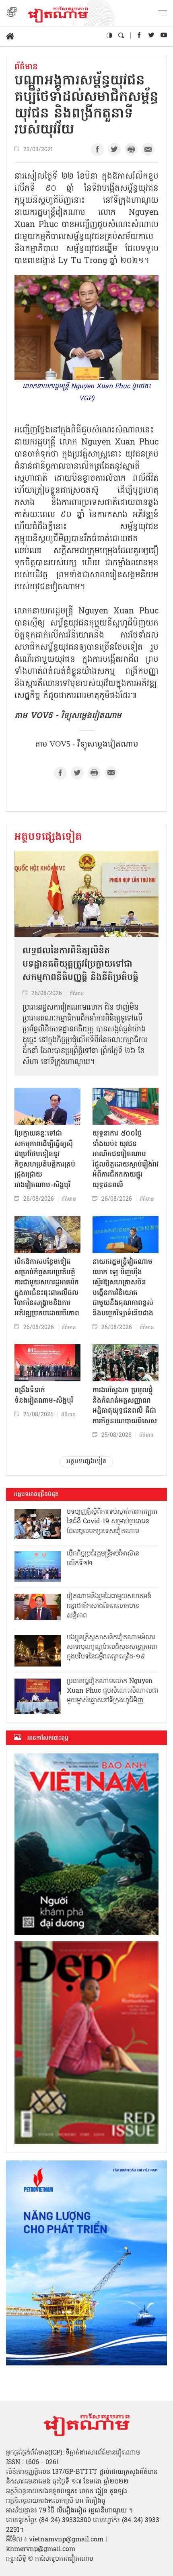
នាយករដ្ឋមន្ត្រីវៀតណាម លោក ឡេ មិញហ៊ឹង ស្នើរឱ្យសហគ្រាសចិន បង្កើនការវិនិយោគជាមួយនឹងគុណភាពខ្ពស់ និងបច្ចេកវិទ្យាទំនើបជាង (123, 1288)
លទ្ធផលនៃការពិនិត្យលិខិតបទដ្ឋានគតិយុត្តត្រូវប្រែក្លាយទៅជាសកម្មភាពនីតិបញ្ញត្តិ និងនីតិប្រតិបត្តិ (80, 965)
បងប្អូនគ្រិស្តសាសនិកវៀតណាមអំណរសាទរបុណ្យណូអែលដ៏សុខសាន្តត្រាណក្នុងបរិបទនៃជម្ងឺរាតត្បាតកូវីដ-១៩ (112, 1647)
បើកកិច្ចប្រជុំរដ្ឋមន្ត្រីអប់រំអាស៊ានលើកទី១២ (103, 1559)
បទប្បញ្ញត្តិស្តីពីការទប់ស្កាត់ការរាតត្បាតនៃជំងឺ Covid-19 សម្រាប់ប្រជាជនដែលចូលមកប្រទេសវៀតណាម (112, 1522)
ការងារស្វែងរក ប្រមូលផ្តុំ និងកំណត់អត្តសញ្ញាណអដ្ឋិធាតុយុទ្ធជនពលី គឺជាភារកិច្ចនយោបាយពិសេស (125, 1406)
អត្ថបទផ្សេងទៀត (48, 837)
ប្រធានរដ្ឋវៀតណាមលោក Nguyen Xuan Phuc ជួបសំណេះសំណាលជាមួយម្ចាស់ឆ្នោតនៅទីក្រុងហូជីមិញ (112, 1691)
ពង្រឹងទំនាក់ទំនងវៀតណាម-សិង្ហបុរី (44, 1396)
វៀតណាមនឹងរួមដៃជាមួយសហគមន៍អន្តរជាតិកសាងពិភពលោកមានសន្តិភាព (109, 1606)
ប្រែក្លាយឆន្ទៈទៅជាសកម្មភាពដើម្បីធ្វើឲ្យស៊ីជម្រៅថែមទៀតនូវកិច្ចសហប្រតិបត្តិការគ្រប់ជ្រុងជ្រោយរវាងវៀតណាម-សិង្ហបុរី (45, 1159)
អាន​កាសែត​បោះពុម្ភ (48, 1738)
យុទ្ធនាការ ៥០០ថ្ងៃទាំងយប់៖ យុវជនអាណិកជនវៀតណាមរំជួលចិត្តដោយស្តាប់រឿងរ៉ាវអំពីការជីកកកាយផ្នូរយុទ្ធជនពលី (126, 1159)
